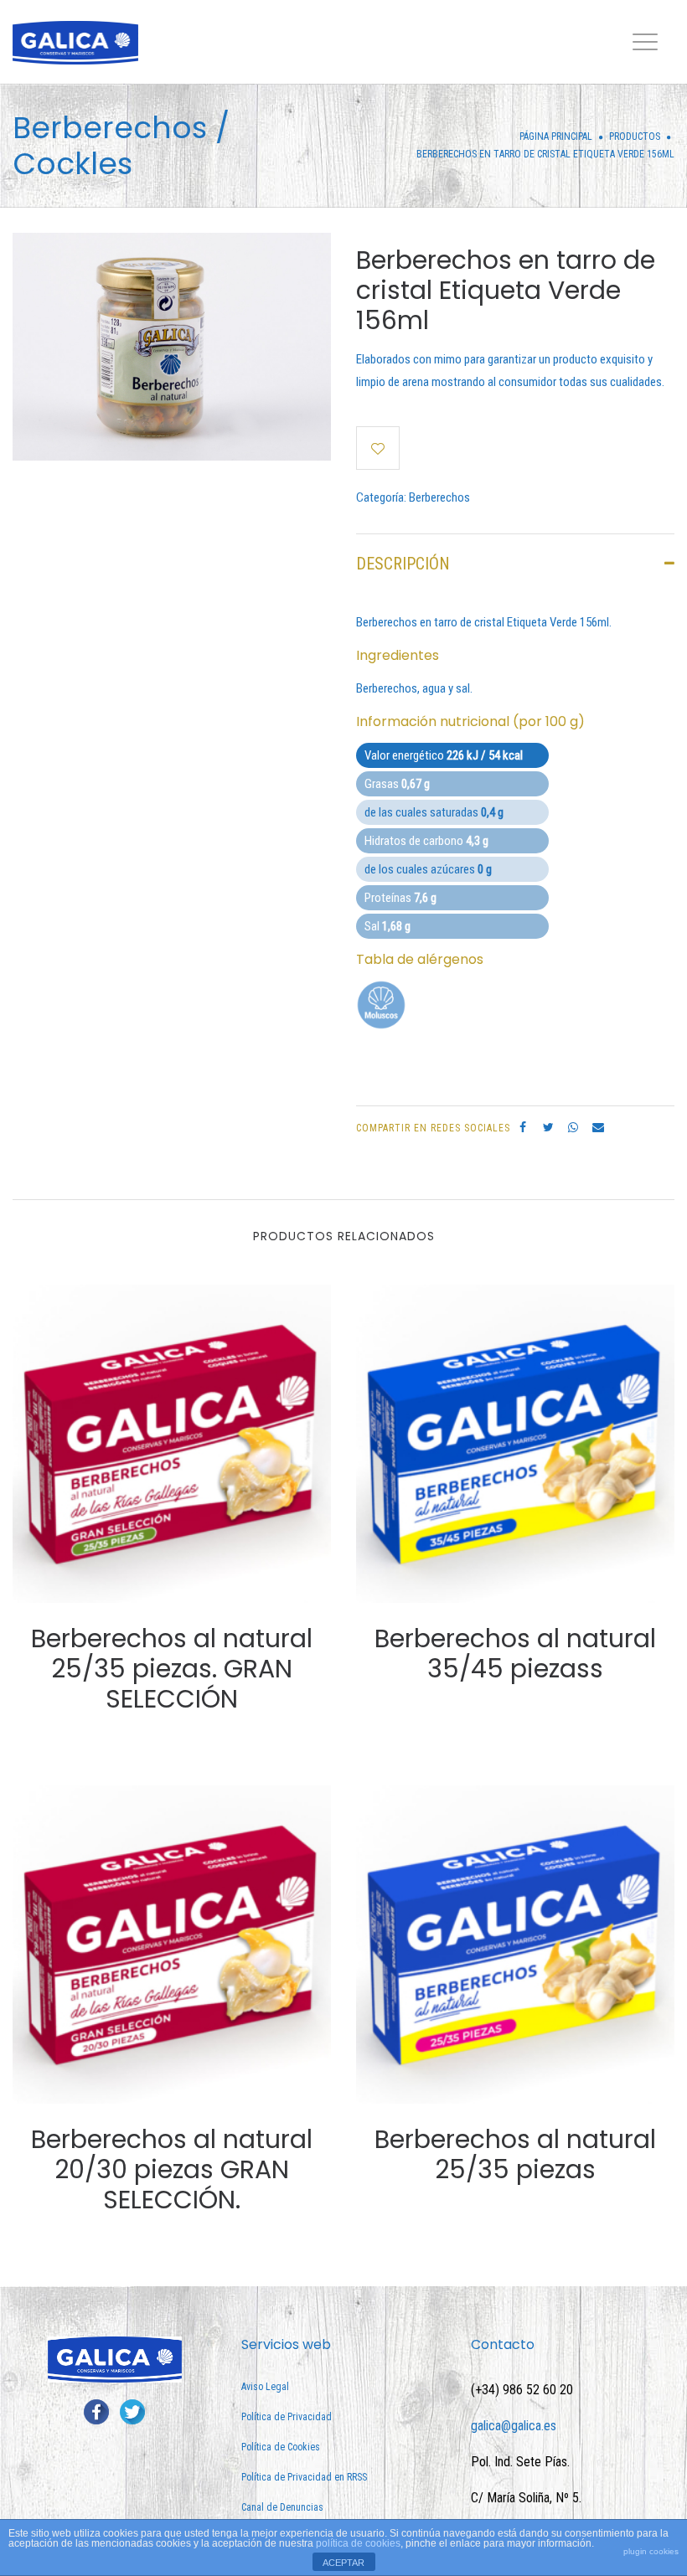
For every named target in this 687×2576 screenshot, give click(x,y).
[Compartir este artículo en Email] (598, 1127)
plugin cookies (651, 2551)
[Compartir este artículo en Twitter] (548, 1127)
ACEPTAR (343, 2563)
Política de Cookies (281, 2447)
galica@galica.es (514, 2426)
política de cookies (358, 2543)
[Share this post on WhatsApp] (573, 1127)
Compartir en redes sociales (433, 1128)
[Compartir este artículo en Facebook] (523, 1127)
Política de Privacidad (287, 2417)
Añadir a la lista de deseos (378, 448)
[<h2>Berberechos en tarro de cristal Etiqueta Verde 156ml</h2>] (172, 346)
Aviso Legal (265, 2387)
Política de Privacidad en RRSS (304, 2477)
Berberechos (439, 497)
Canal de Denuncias (282, 2507)
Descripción (403, 564)
